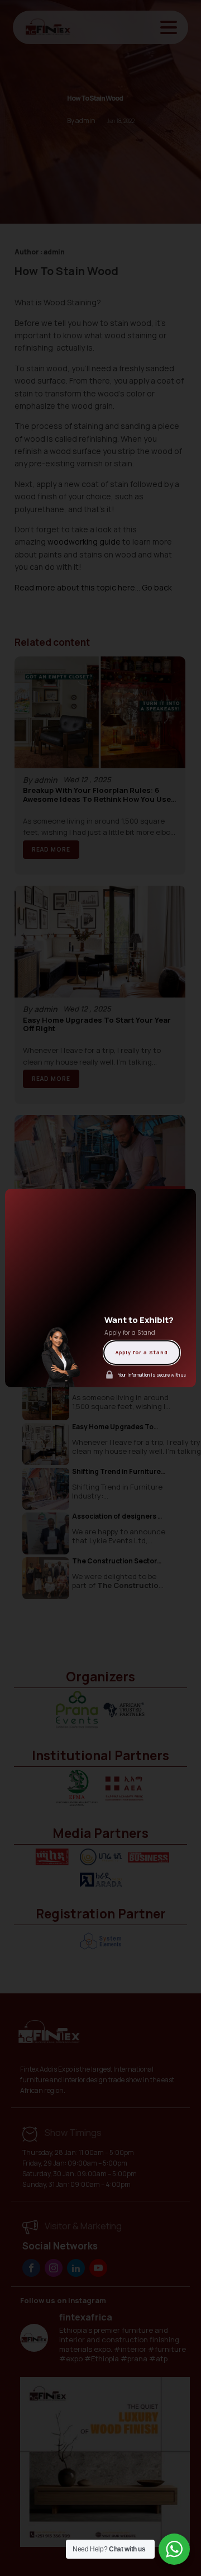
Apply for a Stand (142, 1352)
